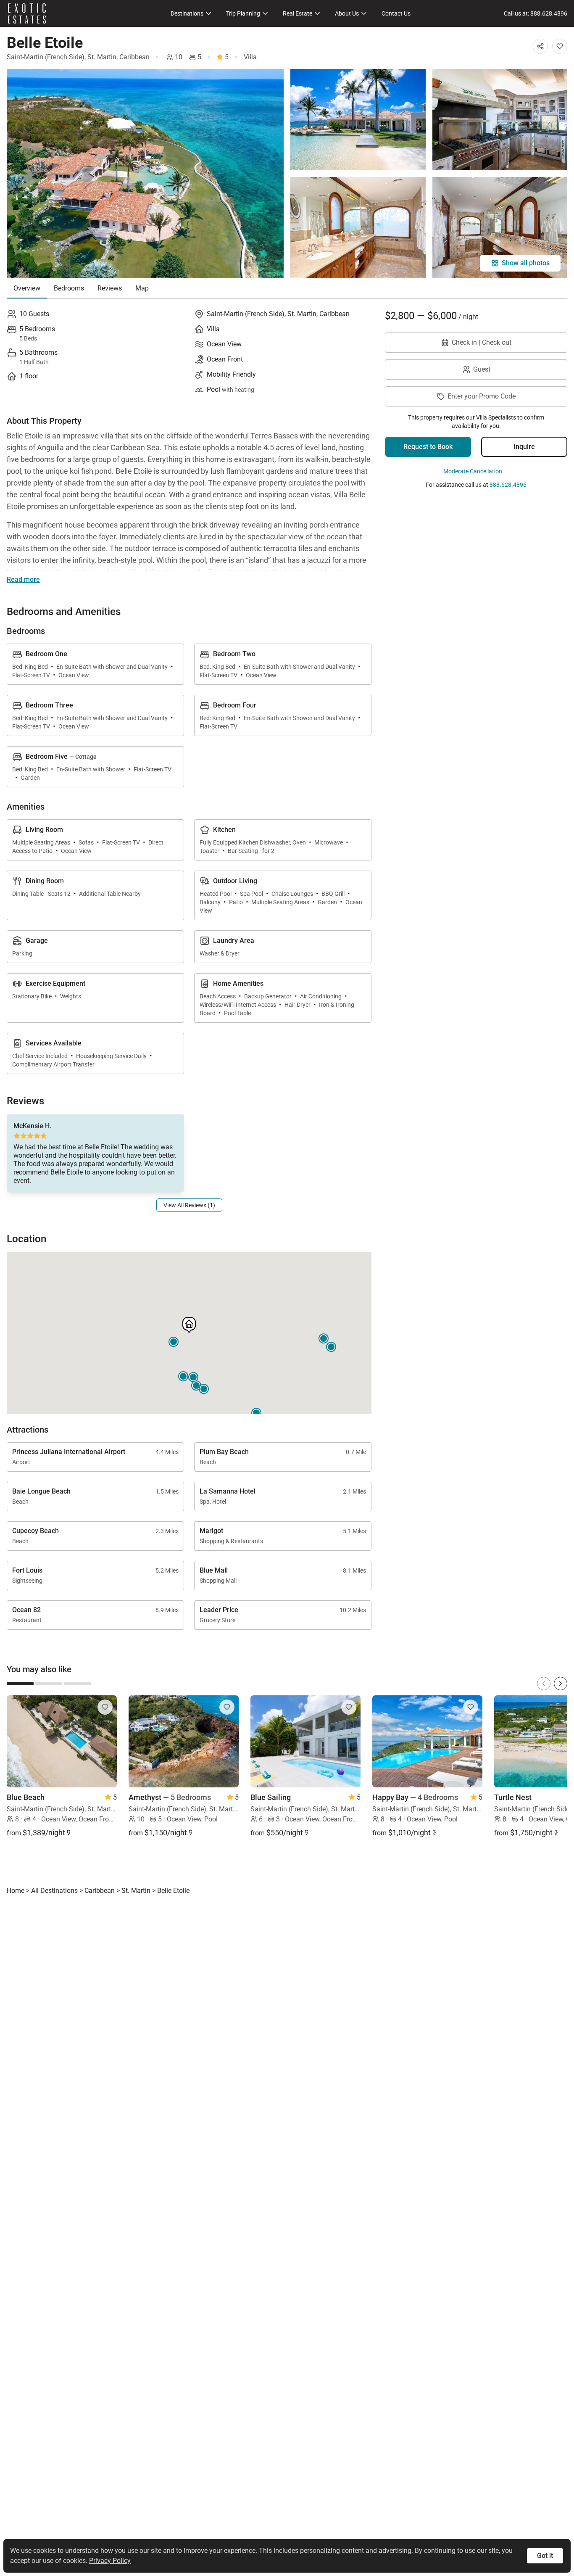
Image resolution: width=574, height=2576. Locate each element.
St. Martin (102, 57)
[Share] (540, 46)
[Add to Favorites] (560, 46)
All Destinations (54, 1891)
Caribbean (134, 57)
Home (16, 1891)
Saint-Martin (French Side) (46, 57)
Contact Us (396, 13)
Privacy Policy (110, 2561)
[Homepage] (27, 13)
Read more (23, 579)
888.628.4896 (508, 485)
